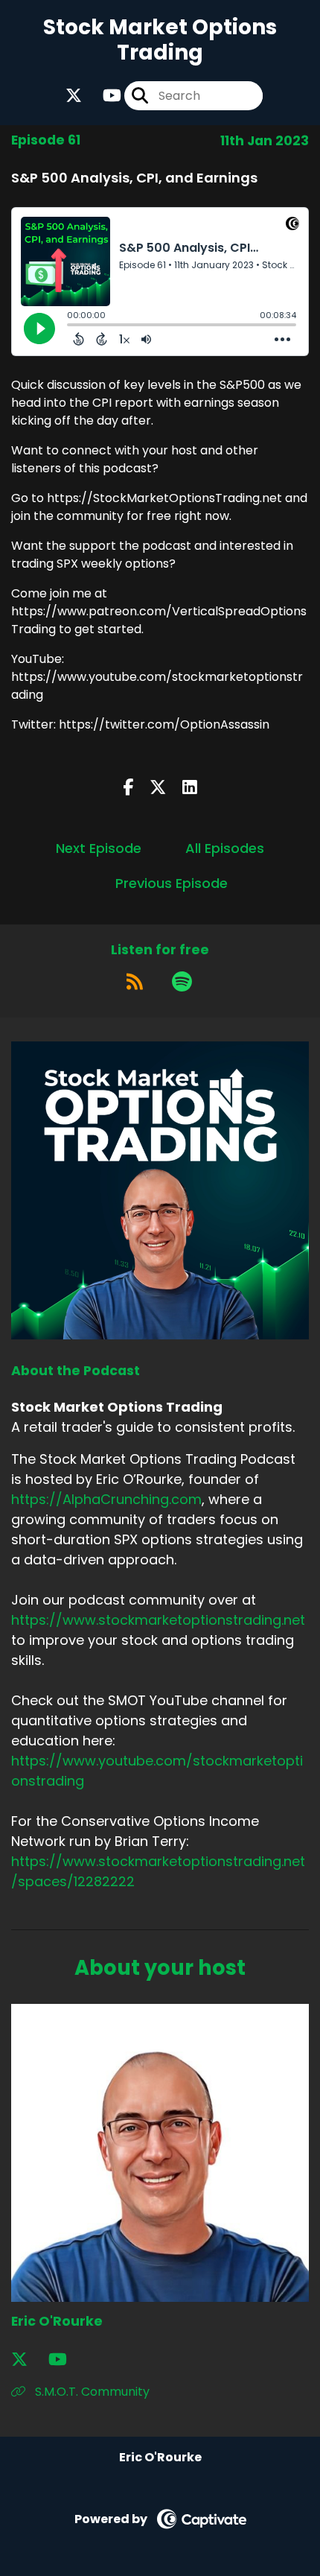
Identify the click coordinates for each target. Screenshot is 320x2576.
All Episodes (225, 848)
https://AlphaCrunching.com (106, 1499)
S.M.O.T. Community (91, 2392)
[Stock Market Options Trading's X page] (74, 96)
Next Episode (99, 848)
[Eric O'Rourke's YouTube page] (67, 2360)
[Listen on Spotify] (182, 982)
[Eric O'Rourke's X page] (28, 2360)
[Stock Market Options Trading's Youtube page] (103, 96)
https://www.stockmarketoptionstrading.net (158, 1620)
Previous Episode (172, 883)
